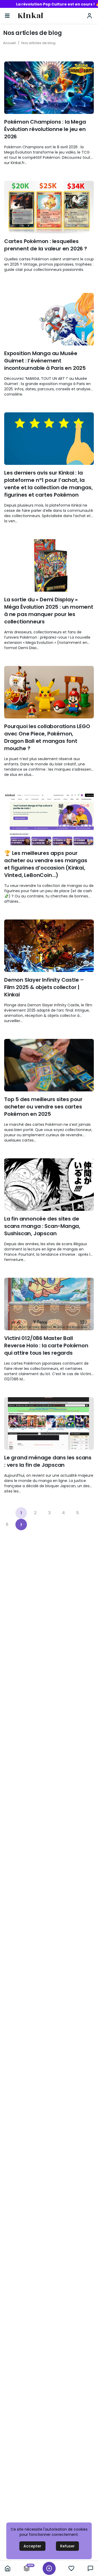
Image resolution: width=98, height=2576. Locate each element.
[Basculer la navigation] (7, 16)
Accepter (32, 2546)
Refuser (67, 2546)
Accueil (9, 43)
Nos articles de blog (38, 43)
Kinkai (30, 16)
